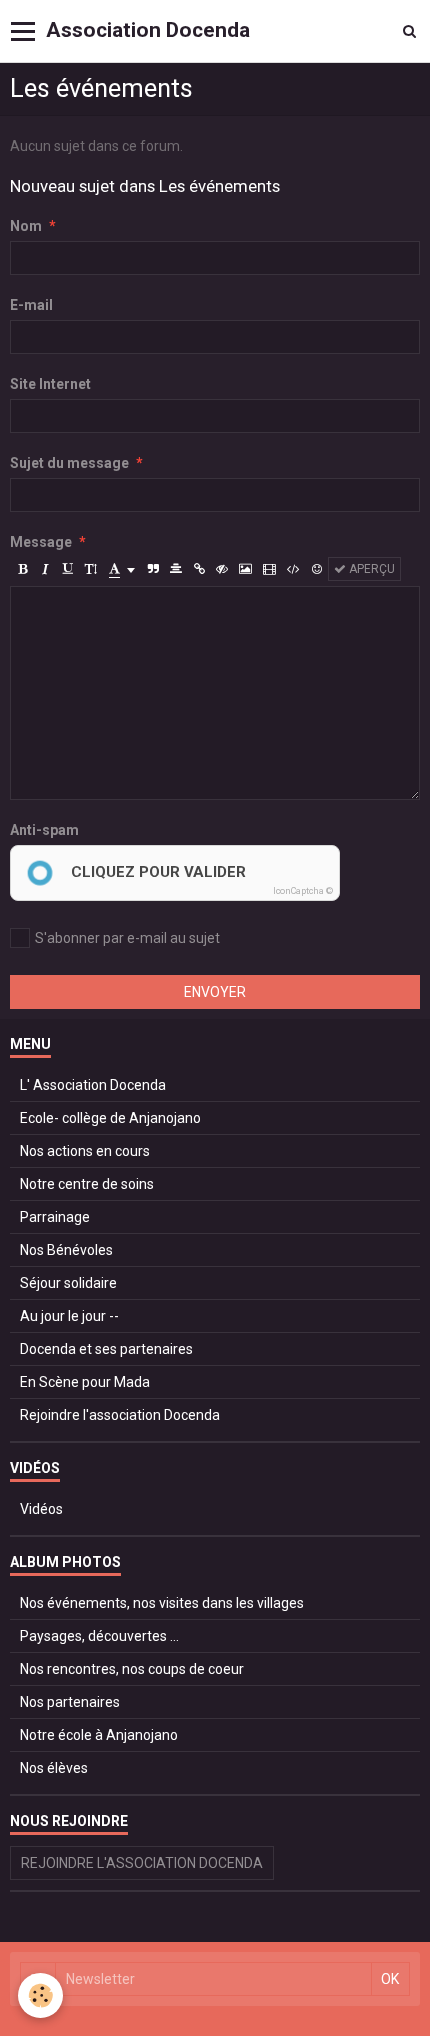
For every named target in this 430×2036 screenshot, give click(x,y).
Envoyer (215, 992)
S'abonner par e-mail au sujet (127, 938)
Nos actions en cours (85, 1151)
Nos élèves (54, 1768)
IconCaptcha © (303, 891)
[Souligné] (68, 569)
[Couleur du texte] (122, 569)
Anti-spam (44, 830)
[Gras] (22, 569)
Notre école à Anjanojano (99, 1735)
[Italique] (45, 569)
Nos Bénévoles (66, 1250)
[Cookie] (40, 1995)
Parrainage (55, 1217)
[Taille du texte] (91, 569)
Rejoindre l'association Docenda (120, 1415)
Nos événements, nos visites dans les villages (162, 1603)
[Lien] (199, 569)
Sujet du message (69, 463)
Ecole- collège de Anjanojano (110, 1118)
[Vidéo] (269, 569)
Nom (26, 226)
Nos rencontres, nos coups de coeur (132, 1669)
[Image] (245, 569)
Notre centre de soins (87, 1184)
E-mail (31, 305)
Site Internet (50, 384)
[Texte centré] (176, 569)
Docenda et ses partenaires (106, 1349)
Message (41, 542)
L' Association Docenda (93, 1085)
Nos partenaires (70, 1702)
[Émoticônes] (317, 569)
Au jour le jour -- (69, 1316)
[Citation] (153, 569)
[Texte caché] (222, 569)
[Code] (293, 569)
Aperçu (370, 569)
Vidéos (41, 1509)
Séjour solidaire (68, 1283)
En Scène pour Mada (85, 1382)
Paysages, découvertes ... (99, 1636)
